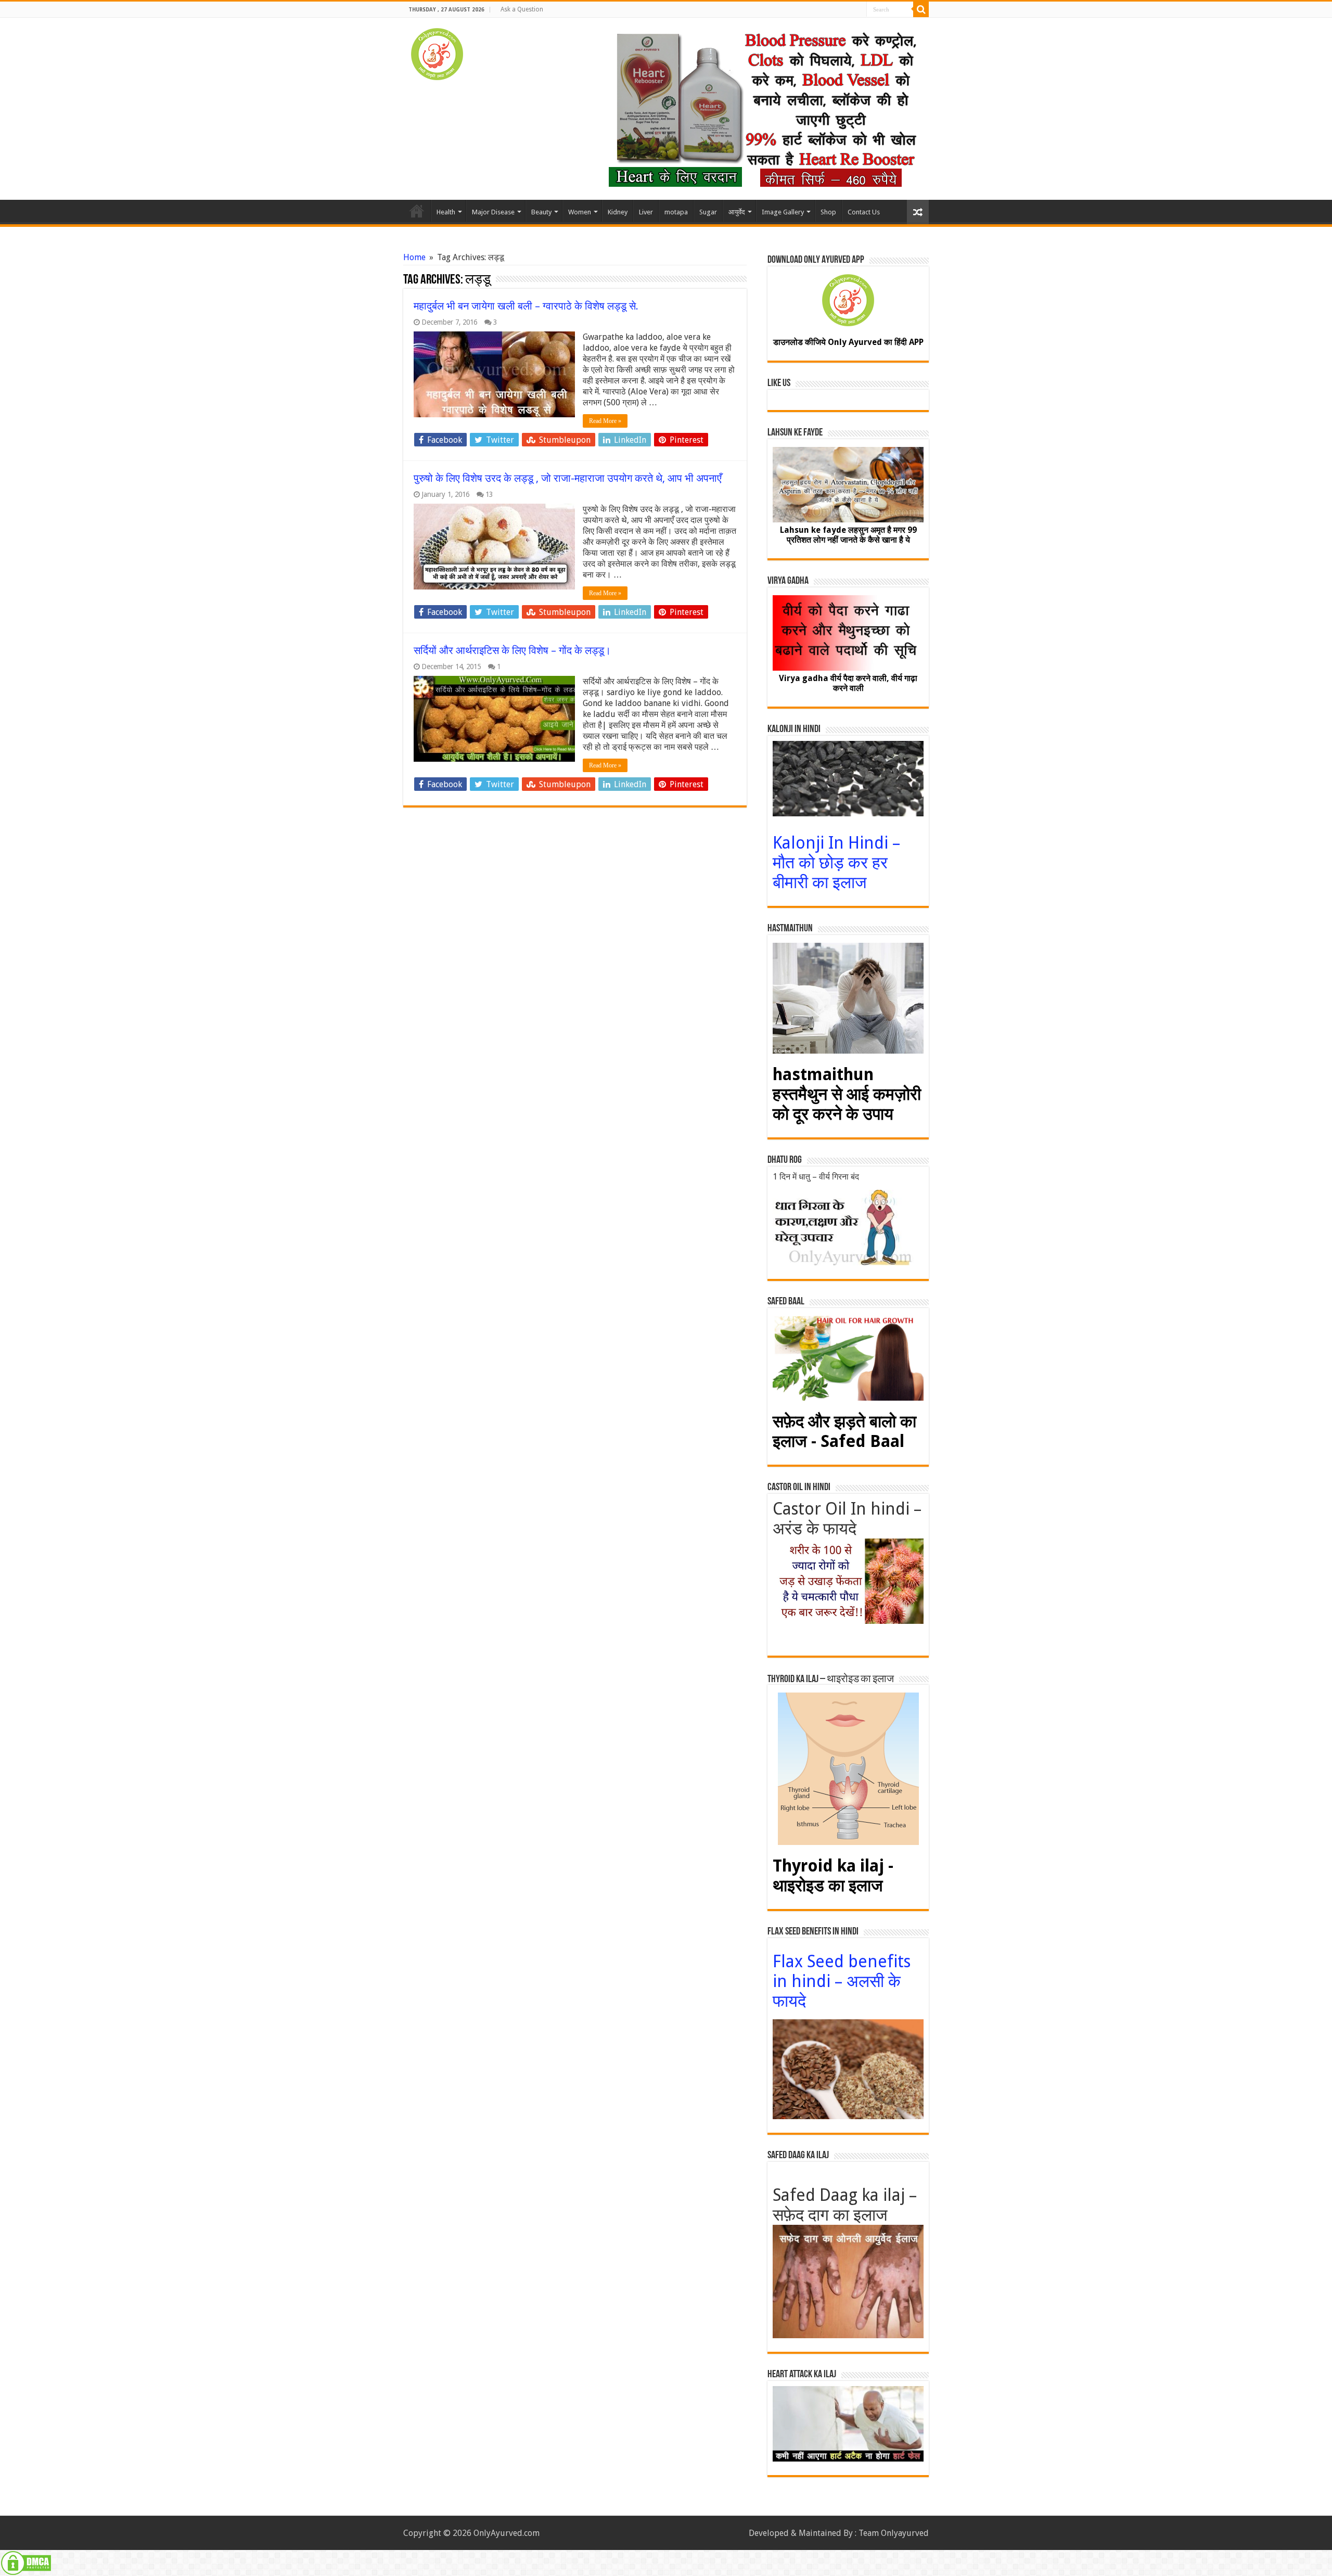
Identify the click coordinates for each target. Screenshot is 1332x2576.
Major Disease (493, 212)
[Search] (921, 9)
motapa (676, 212)
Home (417, 211)
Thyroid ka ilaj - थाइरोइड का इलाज (833, 1876)
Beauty (541, 212)
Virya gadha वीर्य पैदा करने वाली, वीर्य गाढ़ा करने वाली (848, 683)
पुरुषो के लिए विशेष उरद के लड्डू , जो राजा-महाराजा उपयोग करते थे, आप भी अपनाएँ (568, 478)
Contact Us (864, 212)
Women (580, 212)
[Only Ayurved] (437, 52)
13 (489, 494)
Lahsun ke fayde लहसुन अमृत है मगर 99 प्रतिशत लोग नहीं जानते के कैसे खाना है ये (848, 535)
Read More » (605, 421)
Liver (646, 212)
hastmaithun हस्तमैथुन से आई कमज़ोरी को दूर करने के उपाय (847, 1094)
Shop (828, 212)
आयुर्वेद (737, 212)
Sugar (708, 212)
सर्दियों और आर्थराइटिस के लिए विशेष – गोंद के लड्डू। (512, 650)
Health (446, 212)
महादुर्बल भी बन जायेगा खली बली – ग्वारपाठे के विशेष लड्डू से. (526, 306)
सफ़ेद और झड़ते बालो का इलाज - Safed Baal (844, 1431)
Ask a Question (522, 9)
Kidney (618, 212)
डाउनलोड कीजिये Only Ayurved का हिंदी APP (848, 342)
